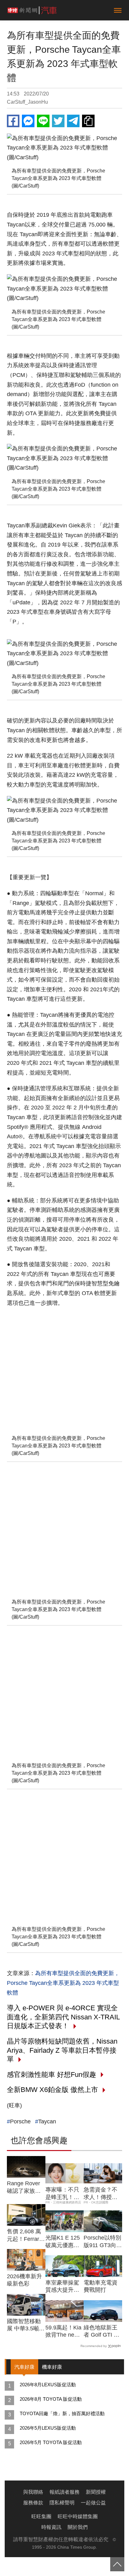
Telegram (73, 121)
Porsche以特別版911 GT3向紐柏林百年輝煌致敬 (103, 2242)
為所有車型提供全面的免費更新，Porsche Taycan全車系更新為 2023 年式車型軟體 (63, 1983)
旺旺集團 (41, 2516)
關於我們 (78, 2527)
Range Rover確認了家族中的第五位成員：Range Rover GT (24, 2187)
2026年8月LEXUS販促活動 (48, 2385)
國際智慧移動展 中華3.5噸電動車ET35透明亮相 (26, 2325)
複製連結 (88, 121)
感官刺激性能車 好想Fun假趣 (52, 2075)
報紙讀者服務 (64, 2492)
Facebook (13, 121)
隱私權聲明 (62, 2503)
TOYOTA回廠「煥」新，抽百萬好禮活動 (62, 2413)
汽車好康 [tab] (24, 2367)
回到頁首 (117, 2564)
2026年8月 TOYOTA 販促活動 (51, 2399)
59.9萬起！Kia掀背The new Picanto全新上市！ (63, 2332)
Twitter (58, 121)
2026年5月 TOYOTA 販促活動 (51, 2442)
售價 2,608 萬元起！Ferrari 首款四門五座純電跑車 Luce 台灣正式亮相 (25, 2236)
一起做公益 (93, 2503)
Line (43, 121)
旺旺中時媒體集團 (78, 2516)
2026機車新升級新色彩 (24, 2280)
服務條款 (33, 2503)
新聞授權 (96, 2492)
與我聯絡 (33, 2492)
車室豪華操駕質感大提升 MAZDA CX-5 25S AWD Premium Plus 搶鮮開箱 (63, 2287)
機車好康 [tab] (52, 2367)
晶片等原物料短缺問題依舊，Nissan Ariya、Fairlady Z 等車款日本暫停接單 (62, 2050)
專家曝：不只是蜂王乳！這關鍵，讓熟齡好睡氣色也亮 (62, 2194)
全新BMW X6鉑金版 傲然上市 (52, 2090)
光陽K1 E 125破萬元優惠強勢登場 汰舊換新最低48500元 (64, 2242)
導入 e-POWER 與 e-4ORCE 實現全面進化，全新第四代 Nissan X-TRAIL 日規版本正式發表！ (63, 2017)
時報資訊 (51, 2527)
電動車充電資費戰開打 (101, 2286)
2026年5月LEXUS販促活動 (48, 2428)
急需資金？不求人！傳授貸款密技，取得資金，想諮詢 (101, 2194)
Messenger (28, 121)
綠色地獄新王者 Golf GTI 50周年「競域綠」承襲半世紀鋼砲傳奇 (102, 2332)
